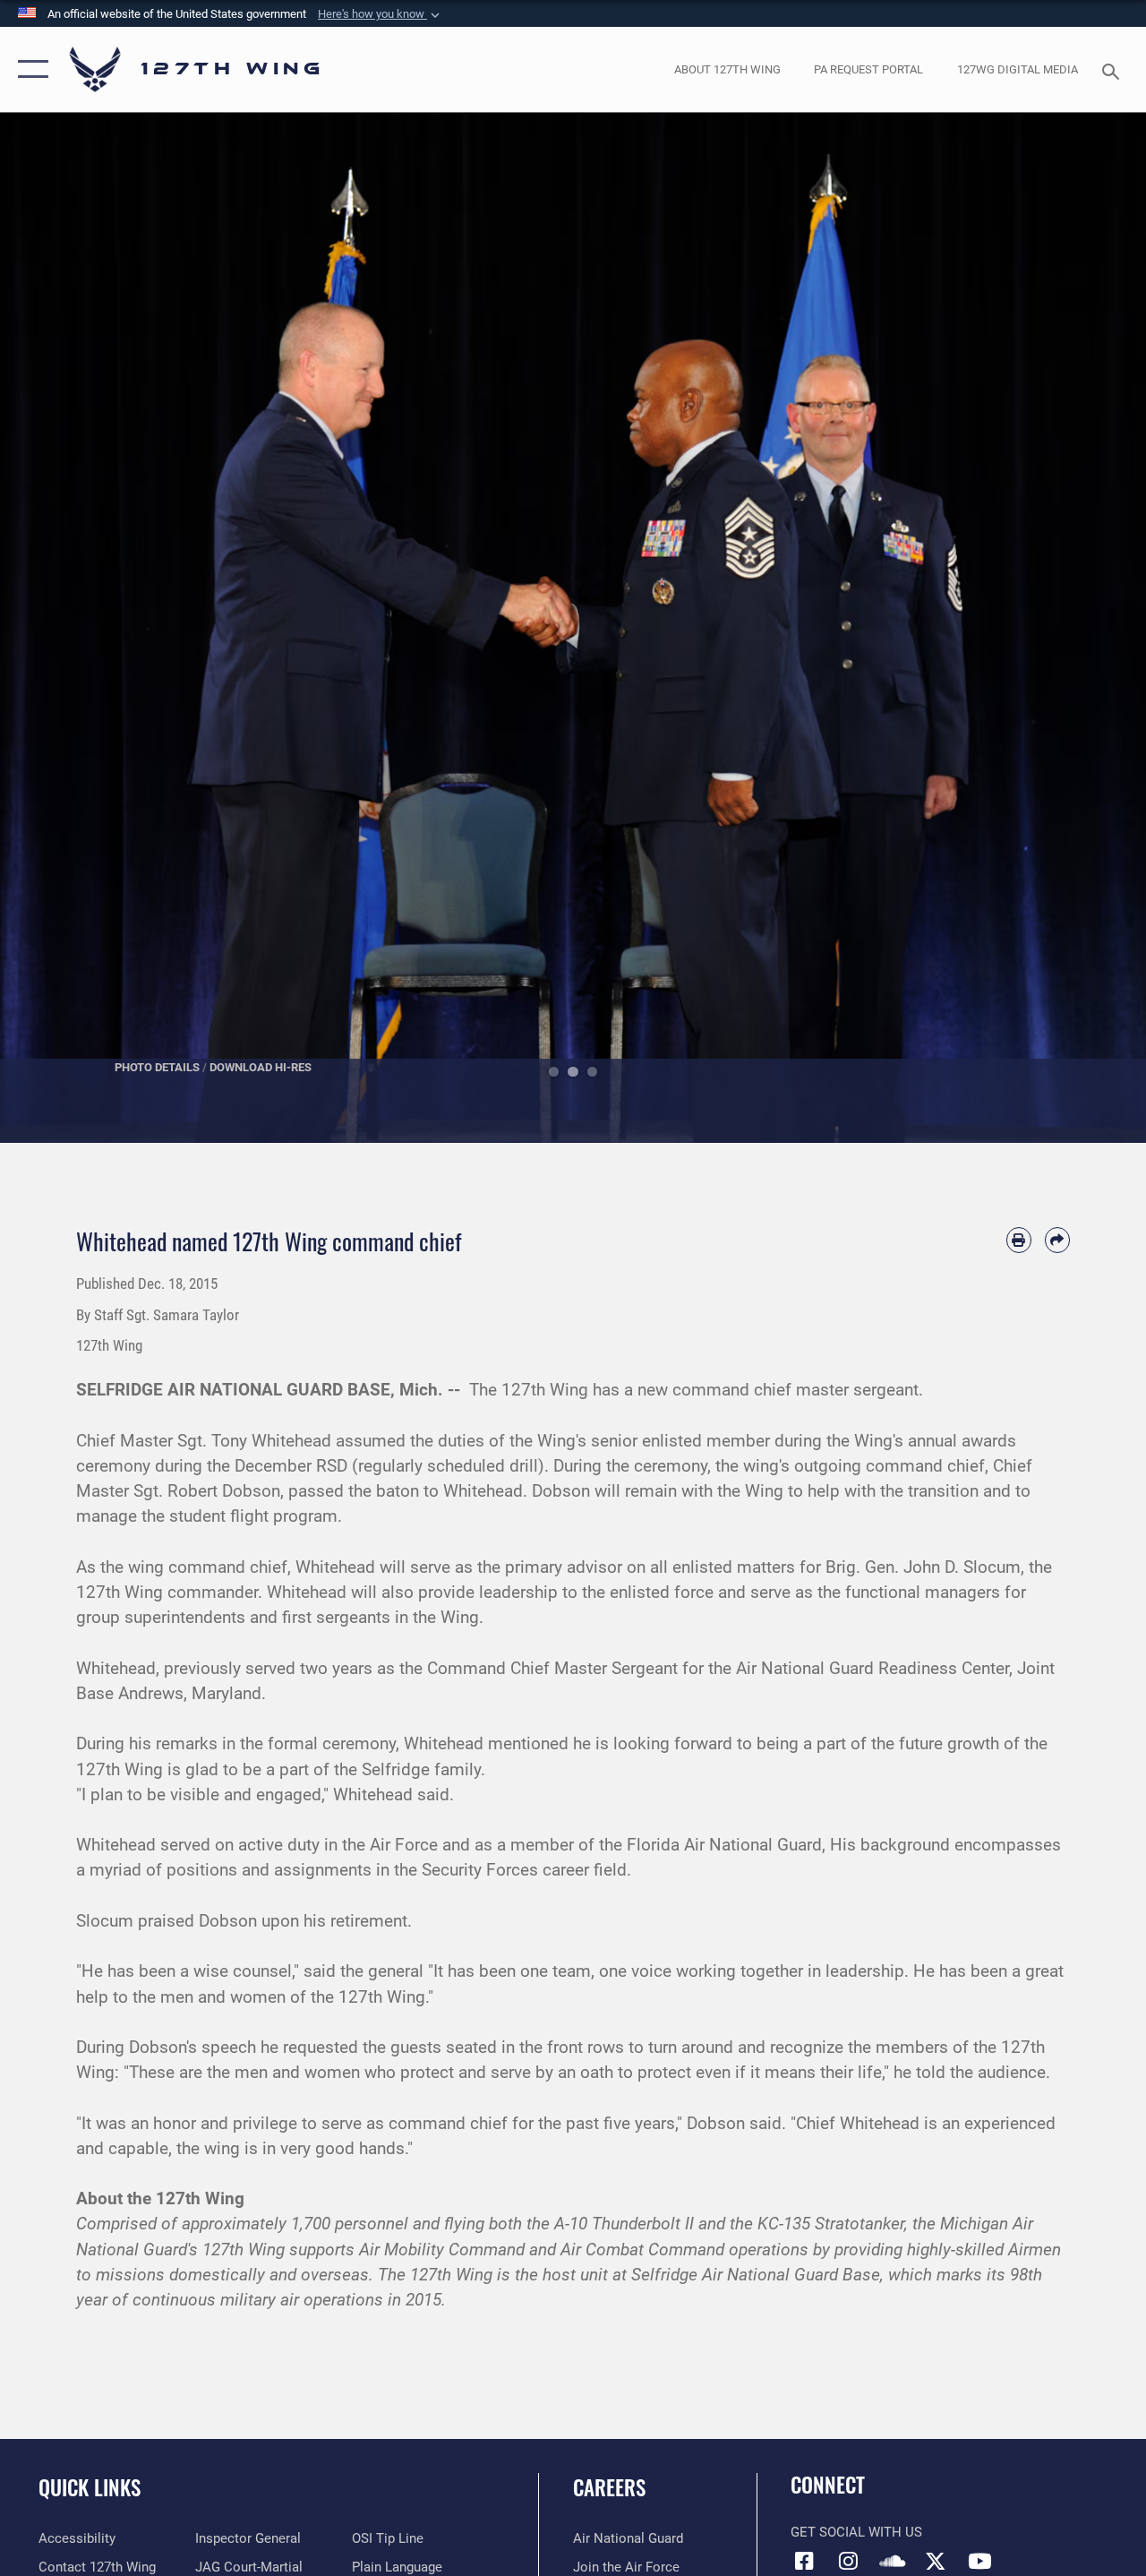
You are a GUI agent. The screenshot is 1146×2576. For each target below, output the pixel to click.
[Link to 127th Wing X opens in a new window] (936, 2561)
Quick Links (90, 2488)
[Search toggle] (1114, 69)
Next (1089, 628)
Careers (609, 2488)
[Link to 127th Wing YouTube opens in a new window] (979, 2561)
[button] (381, 14)
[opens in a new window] (848, 2561)
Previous (57, 628)
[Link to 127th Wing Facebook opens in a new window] (804, 2561)
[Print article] (1019, 1240)
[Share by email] (1057, 1240)
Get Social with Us (856, 2532)
